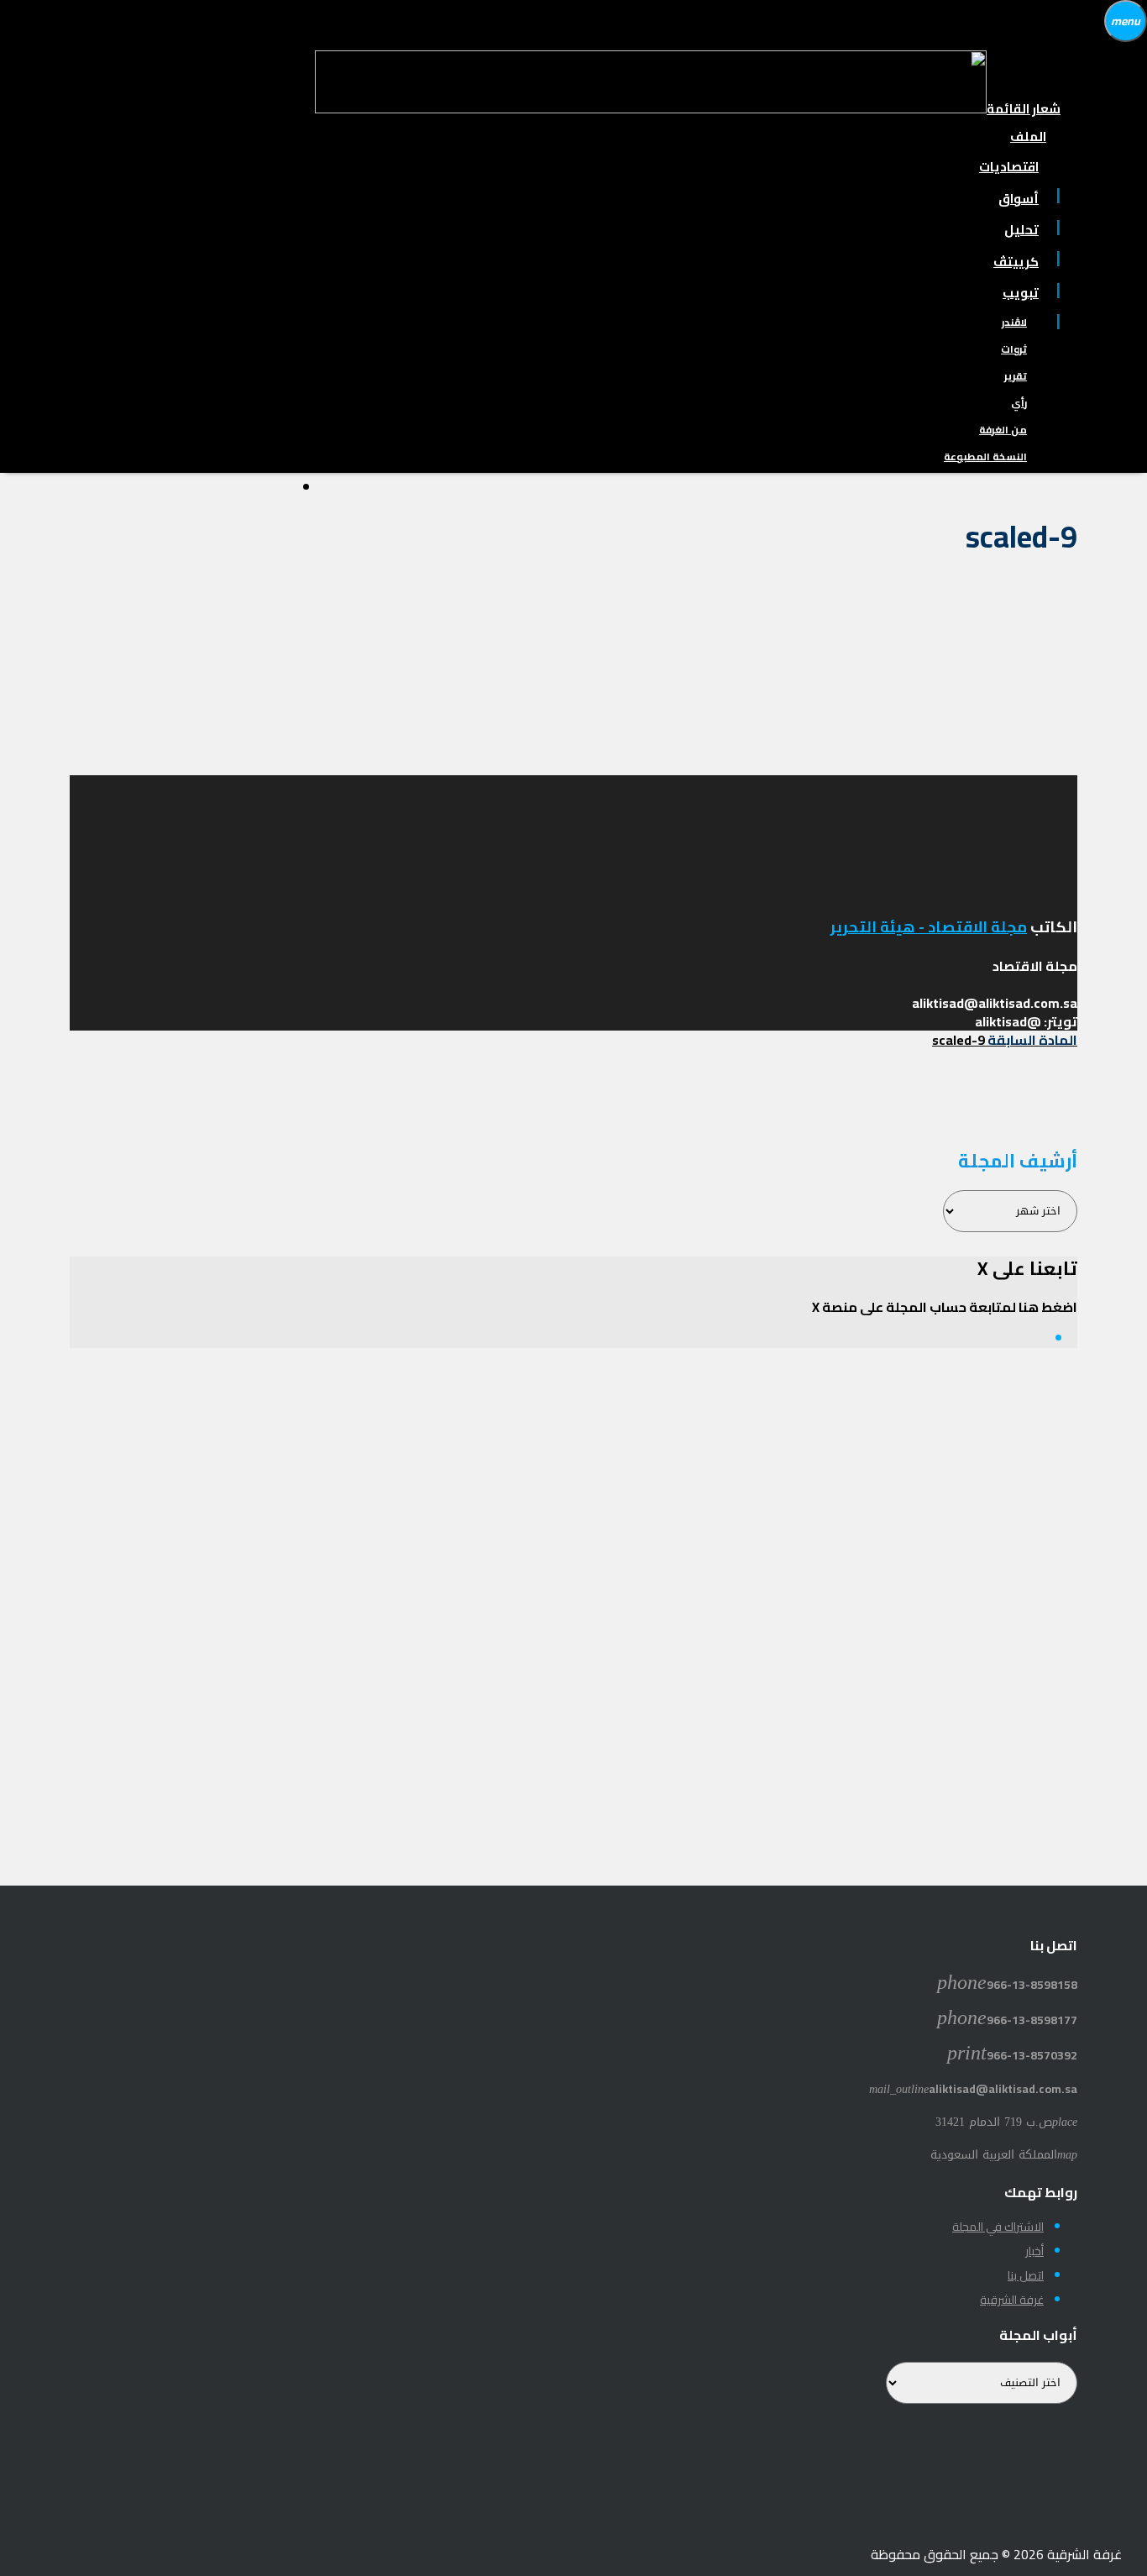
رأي (1019, 403)
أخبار (1034, 2251)
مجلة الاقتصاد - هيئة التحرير (929, 927)
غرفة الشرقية (1012, 2300)
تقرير (1016, 376)
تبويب (1021, 293)
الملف (1028, 136)
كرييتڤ (1016, 262)
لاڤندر (1014, 322)
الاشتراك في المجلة (998, 2227)
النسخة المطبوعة (985, 456)
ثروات (1014, 349)
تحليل (1021, 230)
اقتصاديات (1009, 167)
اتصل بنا (1026, 2275)
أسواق (1019, 199)
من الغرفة (1003, 430)
